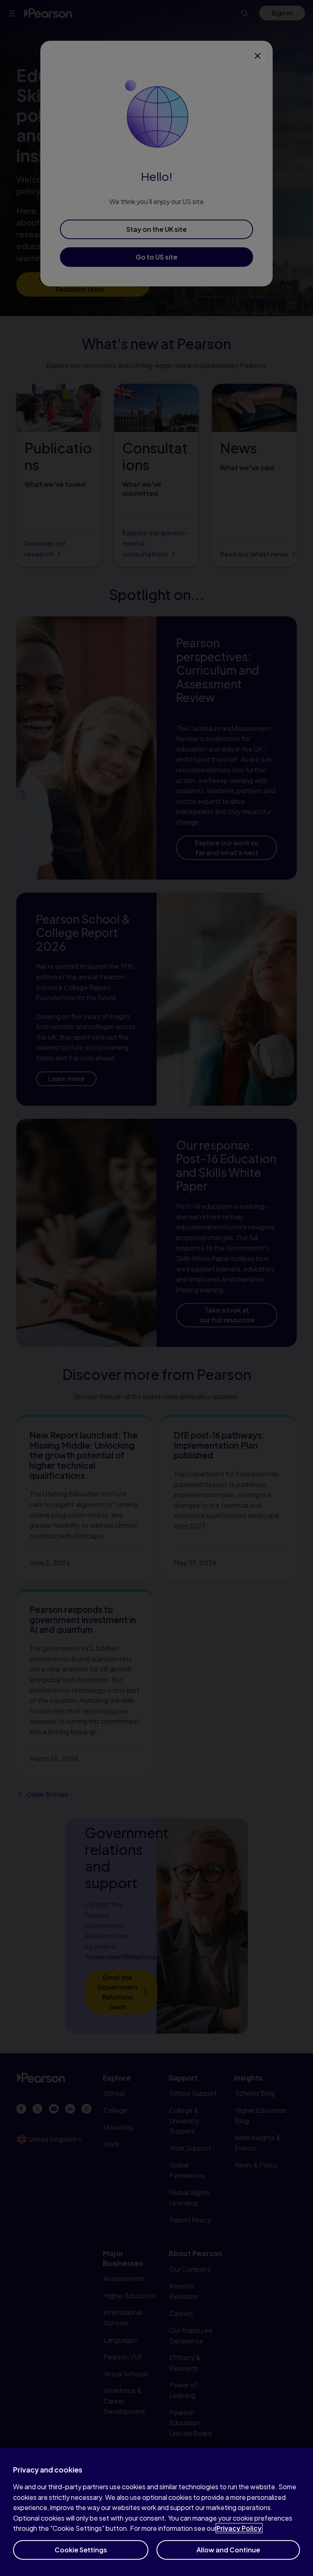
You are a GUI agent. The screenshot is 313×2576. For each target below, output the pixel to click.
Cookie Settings (81, 2550)
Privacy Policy (239, 2528)
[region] (156, 2512)
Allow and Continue (228, 2550)
